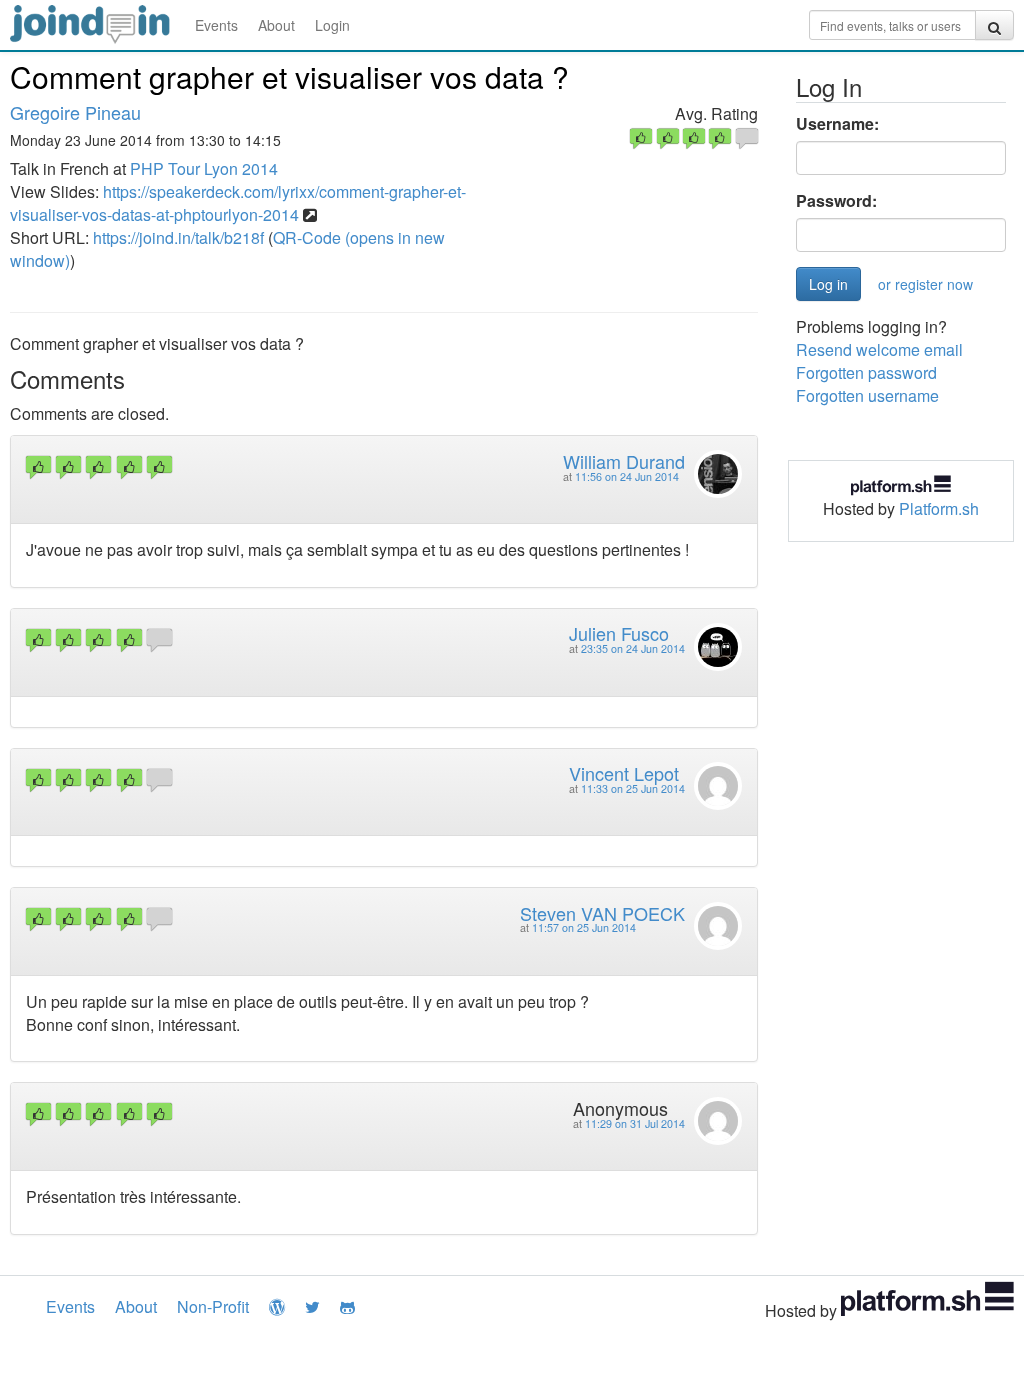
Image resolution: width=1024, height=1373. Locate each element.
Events (216, 25)
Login (332, 25)
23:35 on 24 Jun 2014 (633, 648)
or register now (925, 284)
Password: (836, 201)
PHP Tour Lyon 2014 (204, 168)
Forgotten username (867, 395)
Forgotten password (866, 372)
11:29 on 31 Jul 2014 (635, 1123)
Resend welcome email (879, 349)
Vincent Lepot (624, 773)
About (276, 25)
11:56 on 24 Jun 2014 (627, 476)
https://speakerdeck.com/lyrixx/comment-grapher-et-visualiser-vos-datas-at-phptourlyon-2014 (238, 203)
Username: (837, 124)
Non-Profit (213, 1306)
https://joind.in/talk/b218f (178, 237)
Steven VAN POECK (602, 913)
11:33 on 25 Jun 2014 (633, 788)
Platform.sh (939, 508)
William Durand (624, 461)
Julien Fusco (619, 633)
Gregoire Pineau (75, 112)
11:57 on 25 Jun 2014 (584, 927)
